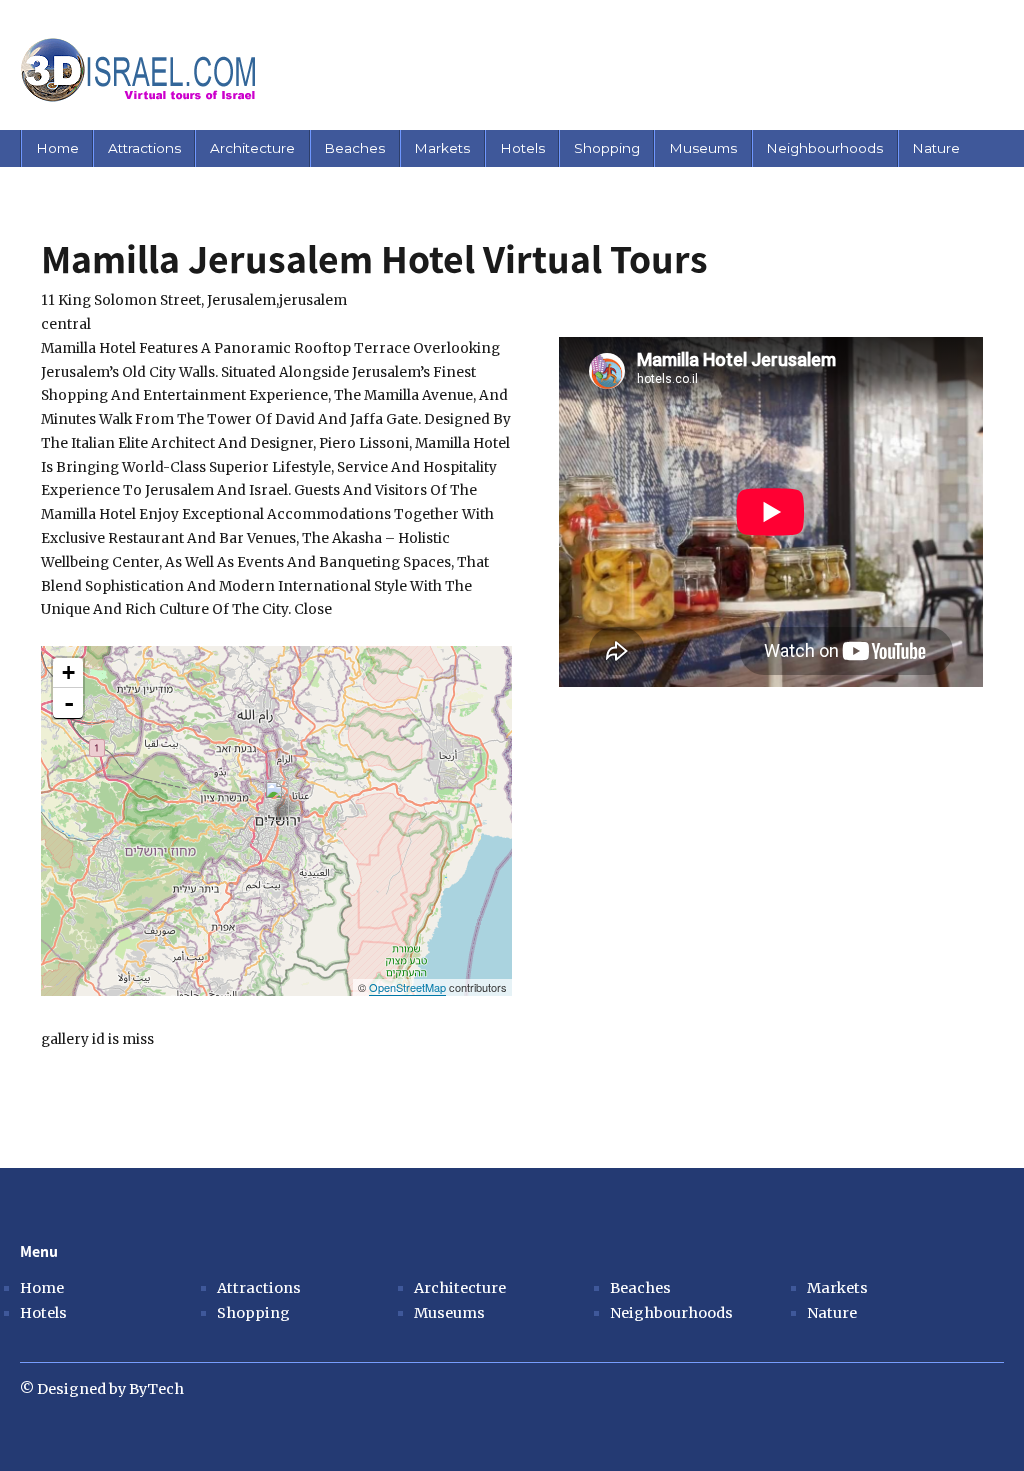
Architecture (252, 148)
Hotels (522, 148)
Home (57, 148)
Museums (703, 148)
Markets (442, 148)
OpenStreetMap (407, 987)
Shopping (607, 148)
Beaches (354, 148)
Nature (936, 148)
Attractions (144, 148)
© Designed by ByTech (102, 1389)
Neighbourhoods (824, 148)
